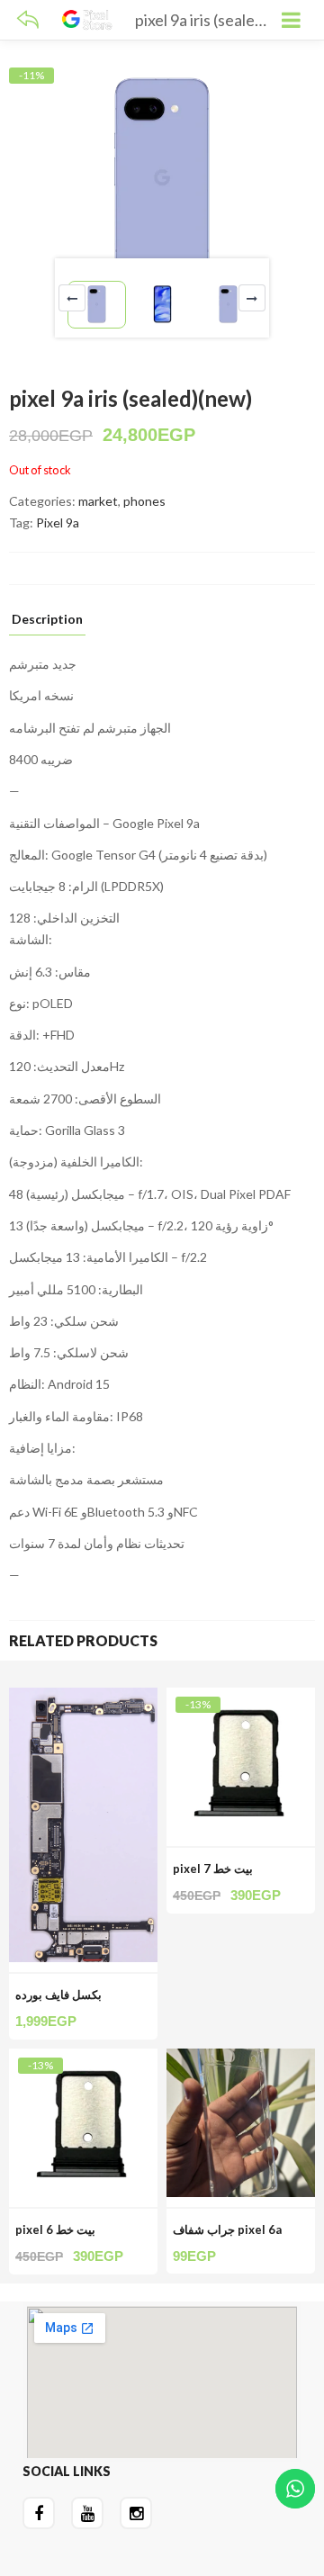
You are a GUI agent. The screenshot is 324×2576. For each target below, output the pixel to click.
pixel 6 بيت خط (55, 2229)
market (98, 501)
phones (144, 501)
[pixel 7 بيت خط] (241, 1698)
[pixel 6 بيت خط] (83, 2059)
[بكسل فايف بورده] (83, 1698)
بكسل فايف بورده (58, 1995)
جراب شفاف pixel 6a (227, 2229)
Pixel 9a (58, 522)
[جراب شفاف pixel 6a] (241, 2059)
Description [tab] (47, 620)
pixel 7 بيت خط (213, 1869)
